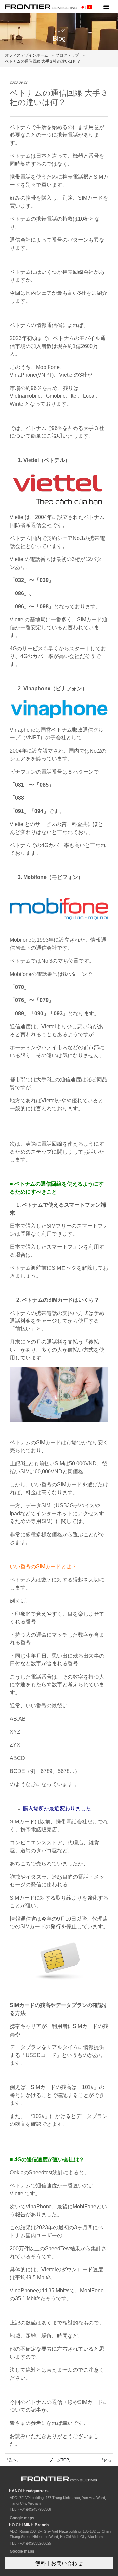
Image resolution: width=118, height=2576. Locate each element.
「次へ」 (13, 2460)
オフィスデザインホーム (27, 55)
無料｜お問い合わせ (59, 2563)
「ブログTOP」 (59, 2460)
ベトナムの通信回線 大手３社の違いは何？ (43, 61)
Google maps (22, 2518)
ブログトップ (67, 55)
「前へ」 (105, 2460)
